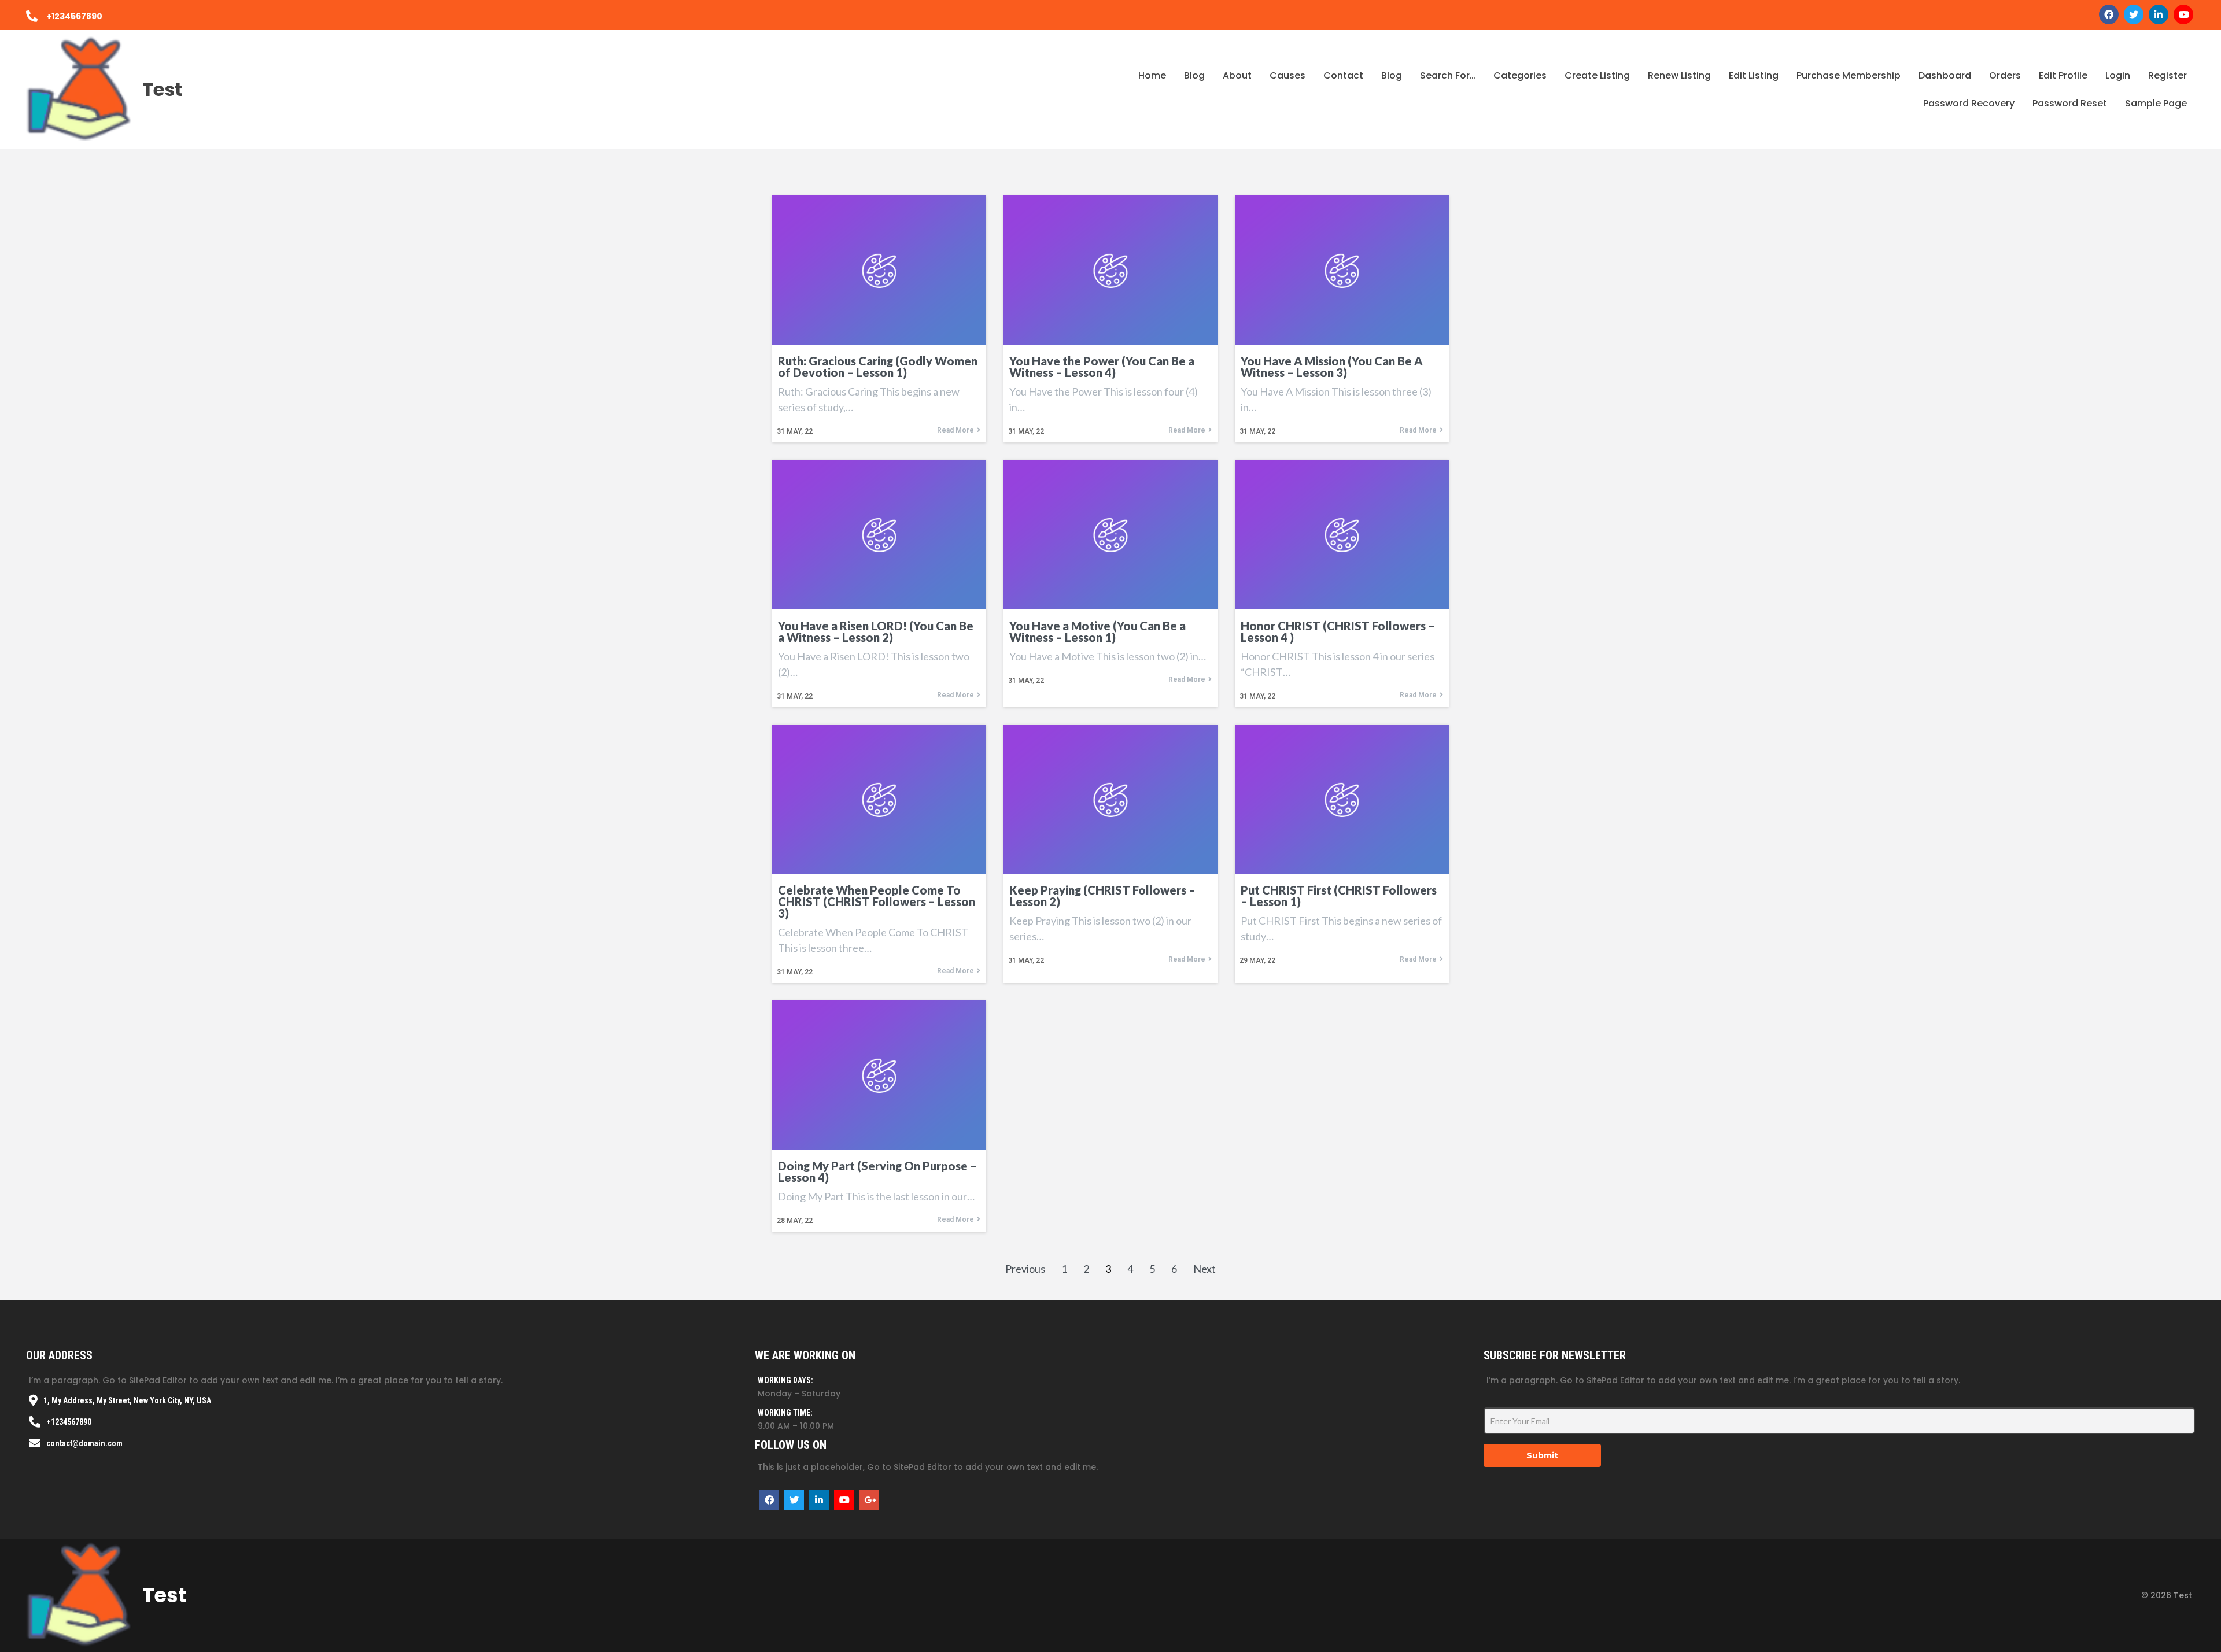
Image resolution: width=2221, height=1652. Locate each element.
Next (1204, 1269)
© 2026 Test (2167, 1595)
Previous (1025, 1269)
